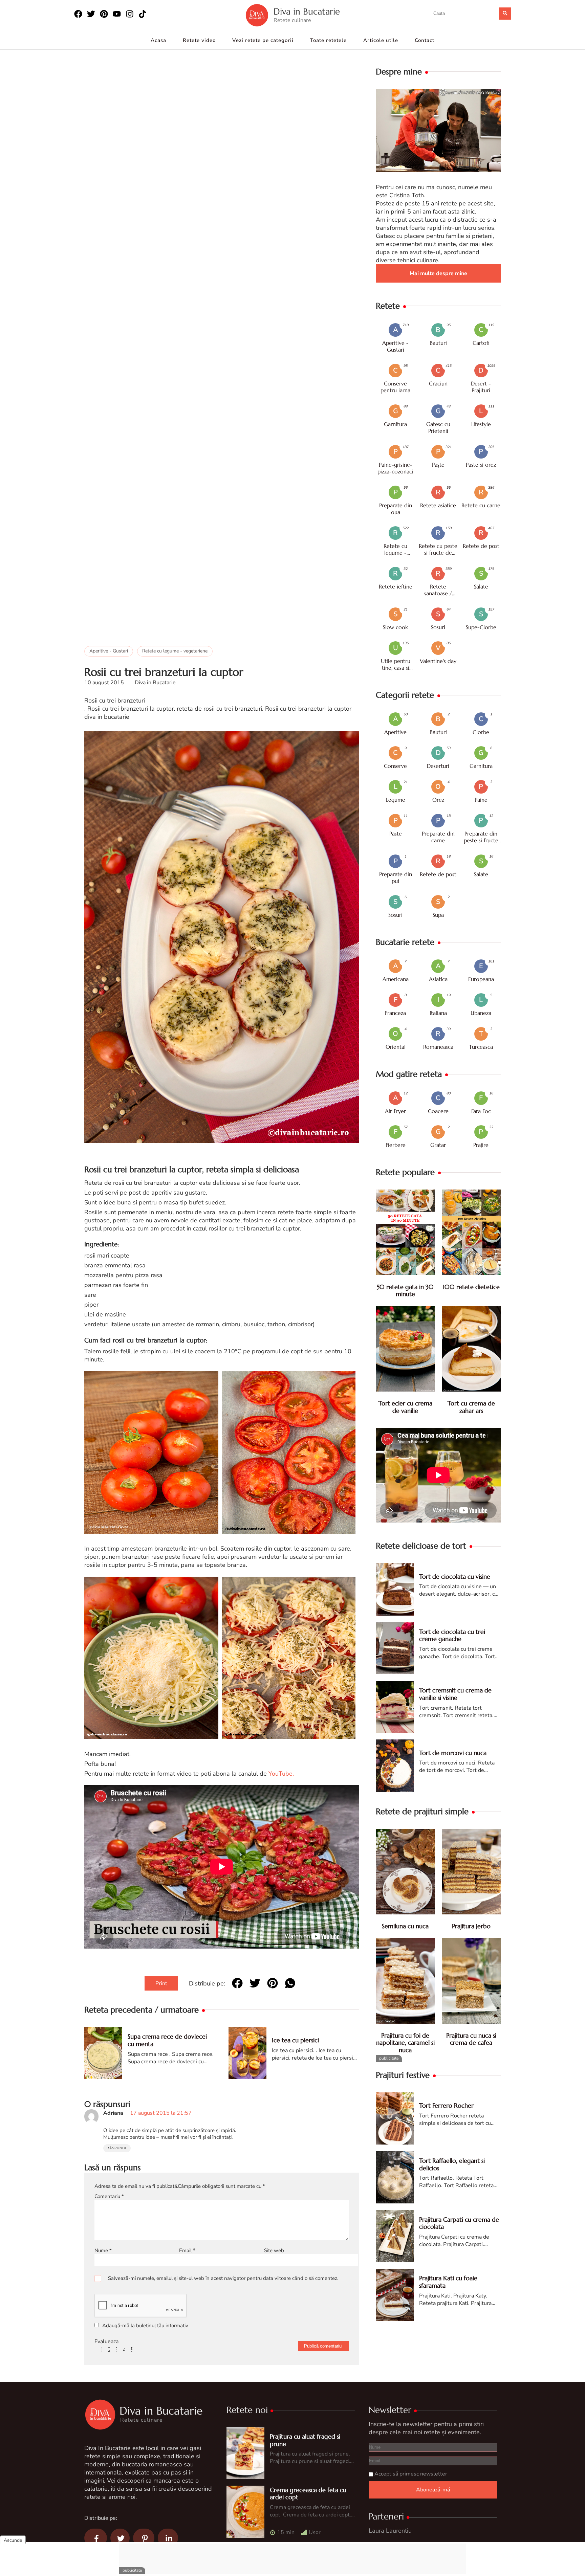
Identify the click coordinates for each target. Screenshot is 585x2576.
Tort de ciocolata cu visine (455, 1576)
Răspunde (117, 2148)
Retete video (199, 40)
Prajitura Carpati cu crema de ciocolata (459, 2223)
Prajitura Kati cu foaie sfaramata (448, 2282)
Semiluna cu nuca (405, 1926)
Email (187, 2250)
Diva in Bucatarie (307, 12)
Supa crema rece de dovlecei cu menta (167, 2040)
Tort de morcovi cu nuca (453, 1753)
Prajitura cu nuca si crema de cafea (471, 2039)
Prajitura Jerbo (471, 1926)
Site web (274, 2250)
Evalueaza (106, 2341)
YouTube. (281, 1774)
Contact (425, 40)
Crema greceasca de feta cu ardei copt (308, 2494)
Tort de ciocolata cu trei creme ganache (452, 1635)
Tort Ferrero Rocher (446, 2105)
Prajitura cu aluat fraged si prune (305, 2440)
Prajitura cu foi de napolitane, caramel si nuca (405, 2043)
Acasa (158, 40)
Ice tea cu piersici (295, 2040)
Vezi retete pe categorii (263, 40)
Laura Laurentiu (390, 2531)
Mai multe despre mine (438, 273)
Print (161, 1983)
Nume (103, 2250)
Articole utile (381, 40)
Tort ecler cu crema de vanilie (405, 1407)
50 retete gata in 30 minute (405, 1291)
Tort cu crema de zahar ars (471, 1407)
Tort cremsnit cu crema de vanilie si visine (455, 1694)
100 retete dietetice (471, 1287)
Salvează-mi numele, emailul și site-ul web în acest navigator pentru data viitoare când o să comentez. (223, 2278)
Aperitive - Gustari (109, 651)
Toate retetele (328, 40)
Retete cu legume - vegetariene (175, 651)
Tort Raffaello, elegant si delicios (452, 2164)
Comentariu (109, 2196)
